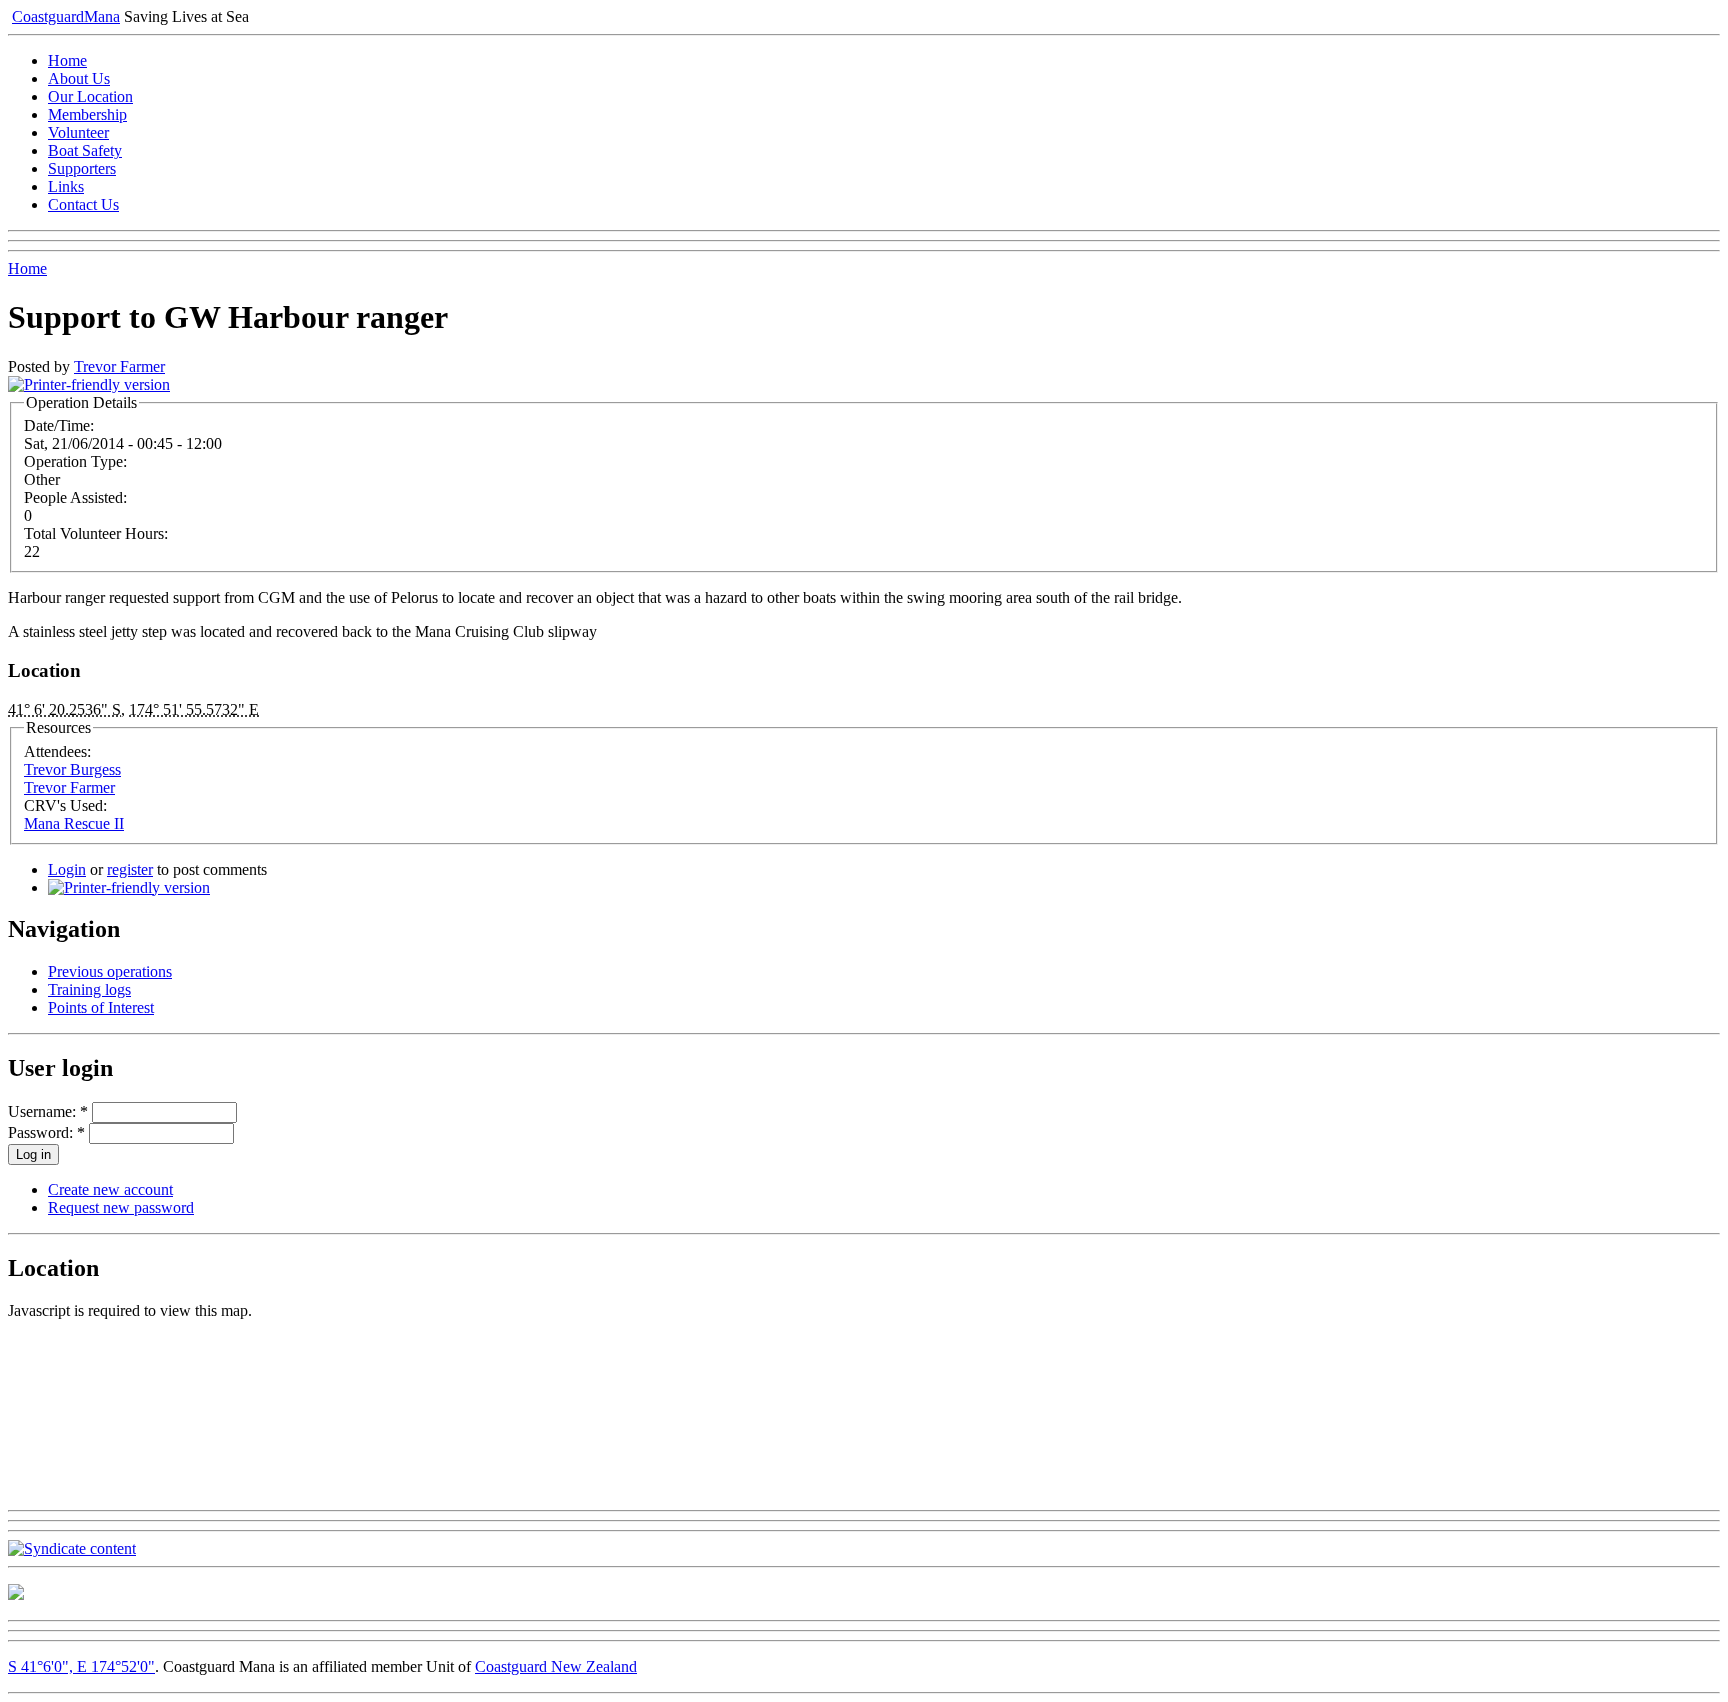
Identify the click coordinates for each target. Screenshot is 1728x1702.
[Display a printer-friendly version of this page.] (89, 384)
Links (66, 186)
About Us (79, 78)
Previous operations (110, 971)
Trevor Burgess (72, 769)
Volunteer (78, 132)
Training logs (89, 989)
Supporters (82, 168)
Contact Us (83, 204)
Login (67, 869)
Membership (87, 114)
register (130, 869)
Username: (48, 1111)
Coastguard (66, 16)
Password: (46, 1132)
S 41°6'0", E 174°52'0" (81, 1666)
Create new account (110, 1189)
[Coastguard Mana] (16, 1594)
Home (67, 60)
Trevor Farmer (119, 366)
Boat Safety (85, 150)
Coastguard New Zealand (556, 1666)
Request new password (121, 1207)
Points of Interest (101, 1007)
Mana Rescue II (74, 823)
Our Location (90, 96)
